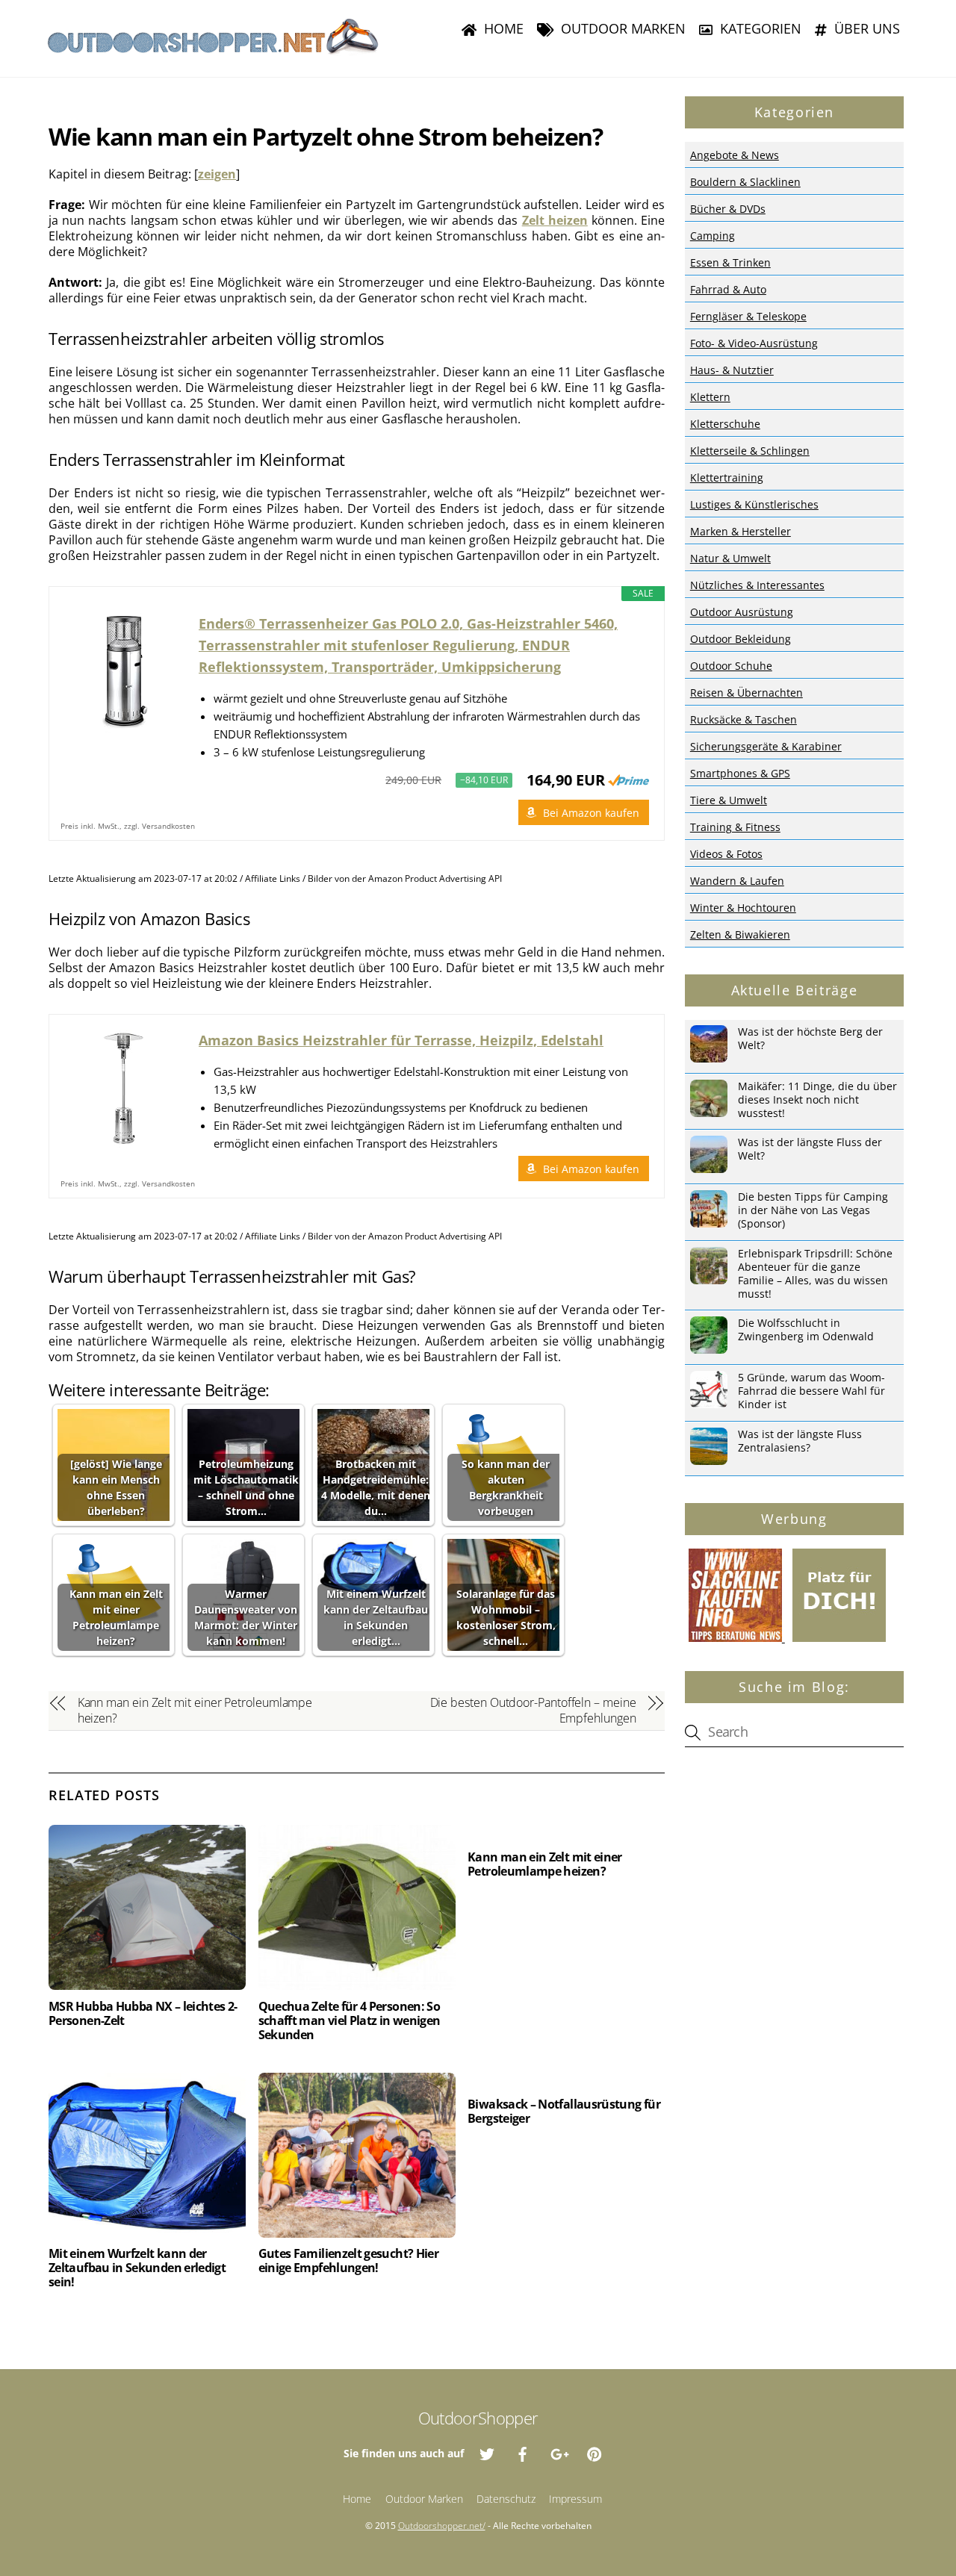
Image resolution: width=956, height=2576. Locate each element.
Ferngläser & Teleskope (748, 316)
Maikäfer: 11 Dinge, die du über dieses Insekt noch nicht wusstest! (817, 1100)
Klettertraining (727, 477)
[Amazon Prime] (628, 780)
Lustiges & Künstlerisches (754, 504)
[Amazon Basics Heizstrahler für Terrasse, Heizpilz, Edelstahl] (124, 1089)
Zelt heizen (555, 220)
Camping (713, 236)
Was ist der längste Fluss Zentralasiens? (800, 1441)
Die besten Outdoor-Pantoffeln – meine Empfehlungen (533, 1711)
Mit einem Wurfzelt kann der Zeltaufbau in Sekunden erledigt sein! (137, 2268)
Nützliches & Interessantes (757, 585)
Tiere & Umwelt (729, 800)
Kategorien (759, 28)
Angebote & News (735, 155)
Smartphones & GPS (740, 773)
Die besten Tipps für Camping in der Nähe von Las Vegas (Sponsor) (813, 1210)
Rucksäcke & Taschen (744, 719)
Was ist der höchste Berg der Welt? (810, 1039)
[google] (559, 2452)
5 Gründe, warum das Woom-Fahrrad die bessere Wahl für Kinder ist (811, 1391)
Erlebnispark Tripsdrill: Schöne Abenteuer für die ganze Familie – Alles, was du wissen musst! (815, 1274)
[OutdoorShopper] (213, 49)
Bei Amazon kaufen (591, 813)
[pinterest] (595, 2452)
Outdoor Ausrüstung (742, 612)
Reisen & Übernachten (747, 693)
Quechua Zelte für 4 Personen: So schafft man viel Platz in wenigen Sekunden (350, 2020)
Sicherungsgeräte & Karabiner (766, 746)
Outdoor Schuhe (731, 666)
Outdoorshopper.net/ (442, 2526)
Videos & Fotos (726, 854)
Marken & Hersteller (741, 531)
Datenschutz (506, 2499)
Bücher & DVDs (728, 209)
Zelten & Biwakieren (740, 934)
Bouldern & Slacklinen (745, 182)
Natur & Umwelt (730, 558)
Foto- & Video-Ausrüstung (754, 343)
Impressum (575, 2499)
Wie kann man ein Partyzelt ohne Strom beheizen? (326, 136)
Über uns (865, 28)
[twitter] (487, 2452)
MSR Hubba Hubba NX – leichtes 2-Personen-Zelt (143, 2013)
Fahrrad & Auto (728, 289)
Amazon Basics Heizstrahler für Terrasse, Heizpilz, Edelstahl (401, 1040)
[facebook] (523, 2452)
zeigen (217, 174)
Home (502, 28)
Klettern (710, 397)
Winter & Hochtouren (743, 908)
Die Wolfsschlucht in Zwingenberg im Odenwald (806, 1330)
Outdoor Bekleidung (741, 639)
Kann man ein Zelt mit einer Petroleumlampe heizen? (195, 1711)
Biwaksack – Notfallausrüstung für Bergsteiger (564, 2111)
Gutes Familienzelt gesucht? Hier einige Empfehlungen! (349, 2261)
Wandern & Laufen (737, 881)
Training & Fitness (735, 827)
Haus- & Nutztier (732, 370)
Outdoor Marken (621, 28)
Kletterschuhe (725, 424)
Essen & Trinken (730, 262)
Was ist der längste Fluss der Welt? (810, 1149)
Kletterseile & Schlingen (750, 451)
